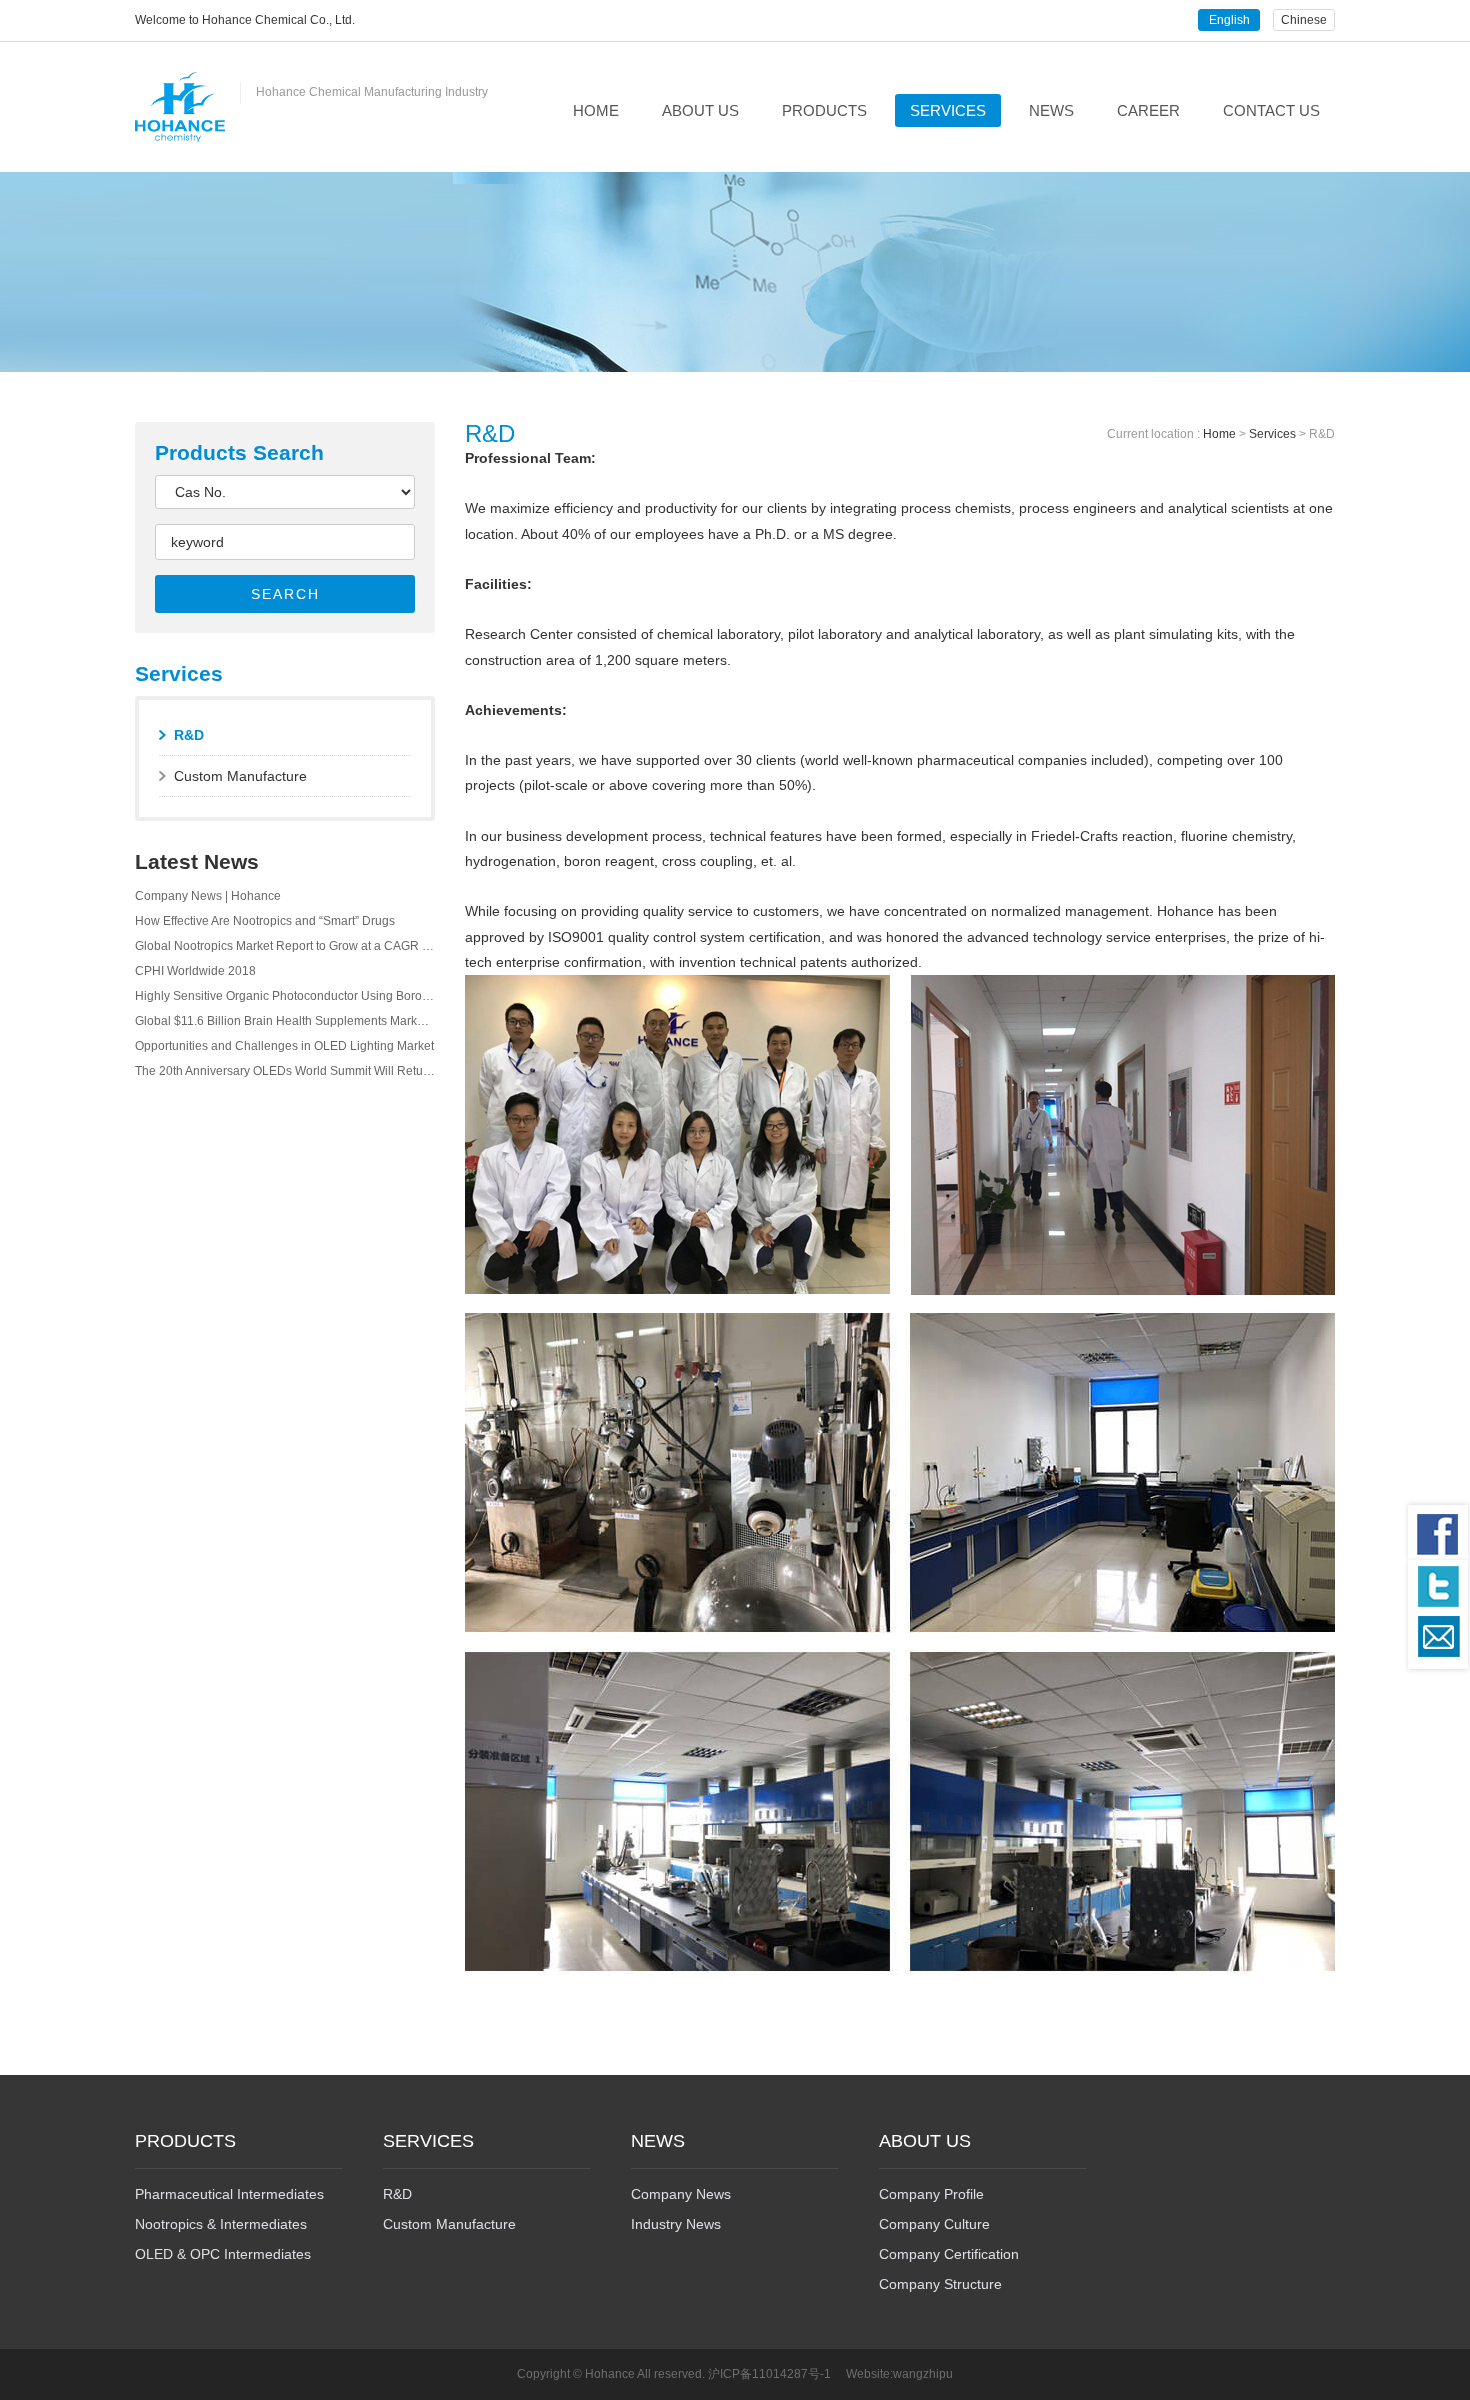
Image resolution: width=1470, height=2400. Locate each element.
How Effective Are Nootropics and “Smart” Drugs (265, 921)
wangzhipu (923, 2374)
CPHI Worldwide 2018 (195, 971)
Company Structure (940, 2284)
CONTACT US (1271, 110)
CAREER (1148, 110)
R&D (189, 735)
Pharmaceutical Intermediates (229, 2194)
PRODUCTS (824, 110)
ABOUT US (700, 110)
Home (1219, 434)
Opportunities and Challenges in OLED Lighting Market (284, 1046)
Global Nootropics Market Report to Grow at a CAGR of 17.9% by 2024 (285, 946)
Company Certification (949, 2254)
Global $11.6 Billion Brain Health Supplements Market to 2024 (285, 1021)
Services (1272, 434)
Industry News (676, 2224)
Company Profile (931, 2194)
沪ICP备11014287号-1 (769, 2374)
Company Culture (934, 2224)
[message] (1438, 1642)
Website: (869, 2374)
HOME (596, 110)
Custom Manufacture (240, 776)
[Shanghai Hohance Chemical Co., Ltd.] (180, 107)
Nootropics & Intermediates (221, 2224)
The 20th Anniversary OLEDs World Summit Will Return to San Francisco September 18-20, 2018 (285, 1071)
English (1229, 20)
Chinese (1304, 20)
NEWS (1051, 110)
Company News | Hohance (208, 896)
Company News (681, 2194)
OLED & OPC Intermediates (223, 2254)
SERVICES (948, 110)
